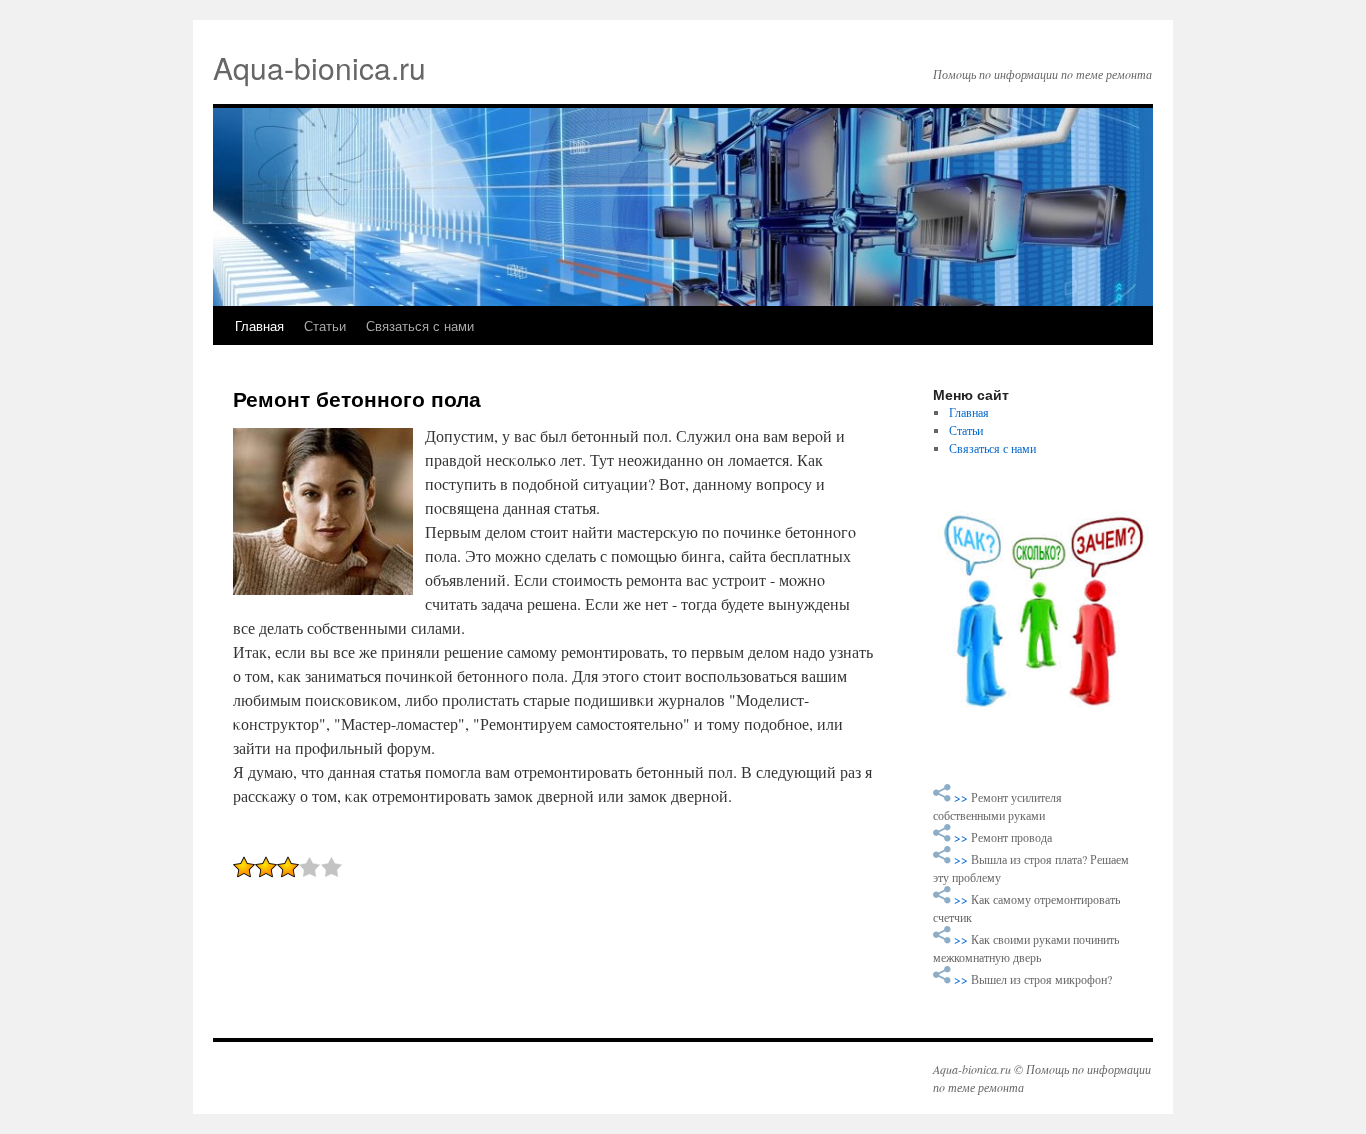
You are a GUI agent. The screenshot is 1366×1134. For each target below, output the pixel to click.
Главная (259, 325)
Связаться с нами (420, 325)
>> (962, 797)
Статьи (325, 325)
